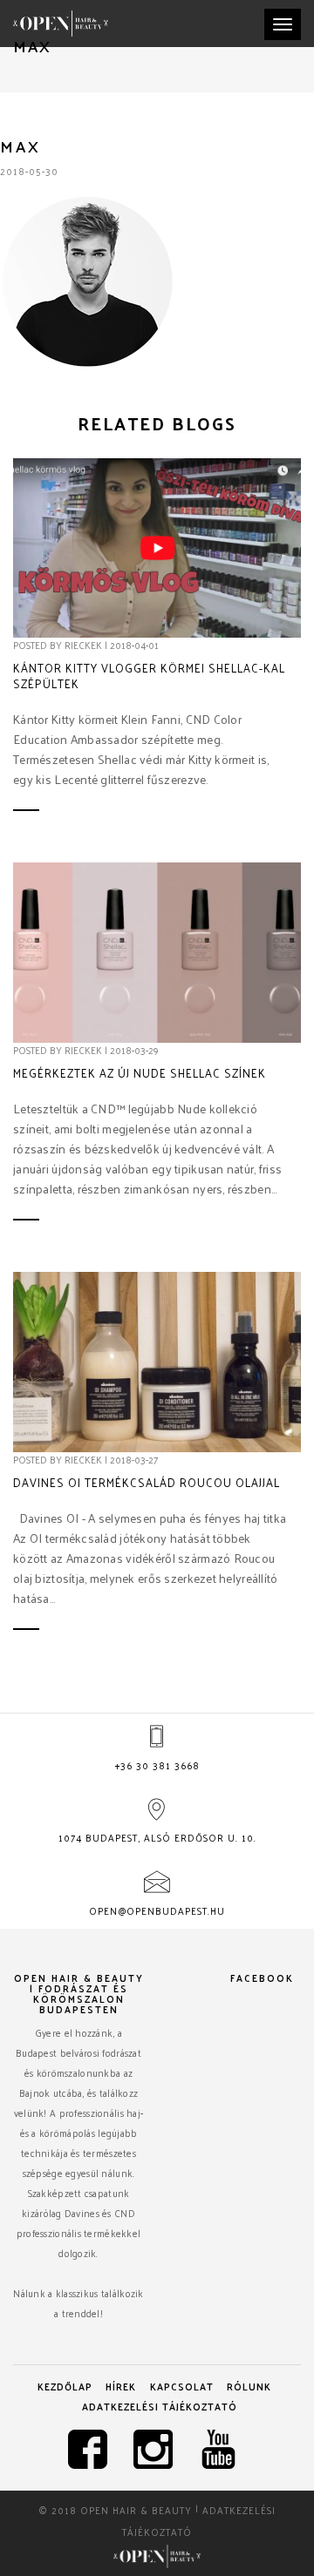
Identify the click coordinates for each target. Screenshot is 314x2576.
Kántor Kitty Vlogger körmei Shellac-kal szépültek (149, 676)
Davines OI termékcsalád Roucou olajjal (147, 1483)
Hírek (121, 2386)
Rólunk (249, 2386)
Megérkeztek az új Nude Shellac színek (140, 1073)
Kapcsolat (182, 2386)
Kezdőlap (65, 2386)
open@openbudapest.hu (157, 1910)
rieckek (83, 645)
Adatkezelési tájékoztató (160, 2406)
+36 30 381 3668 (157, 1765)
